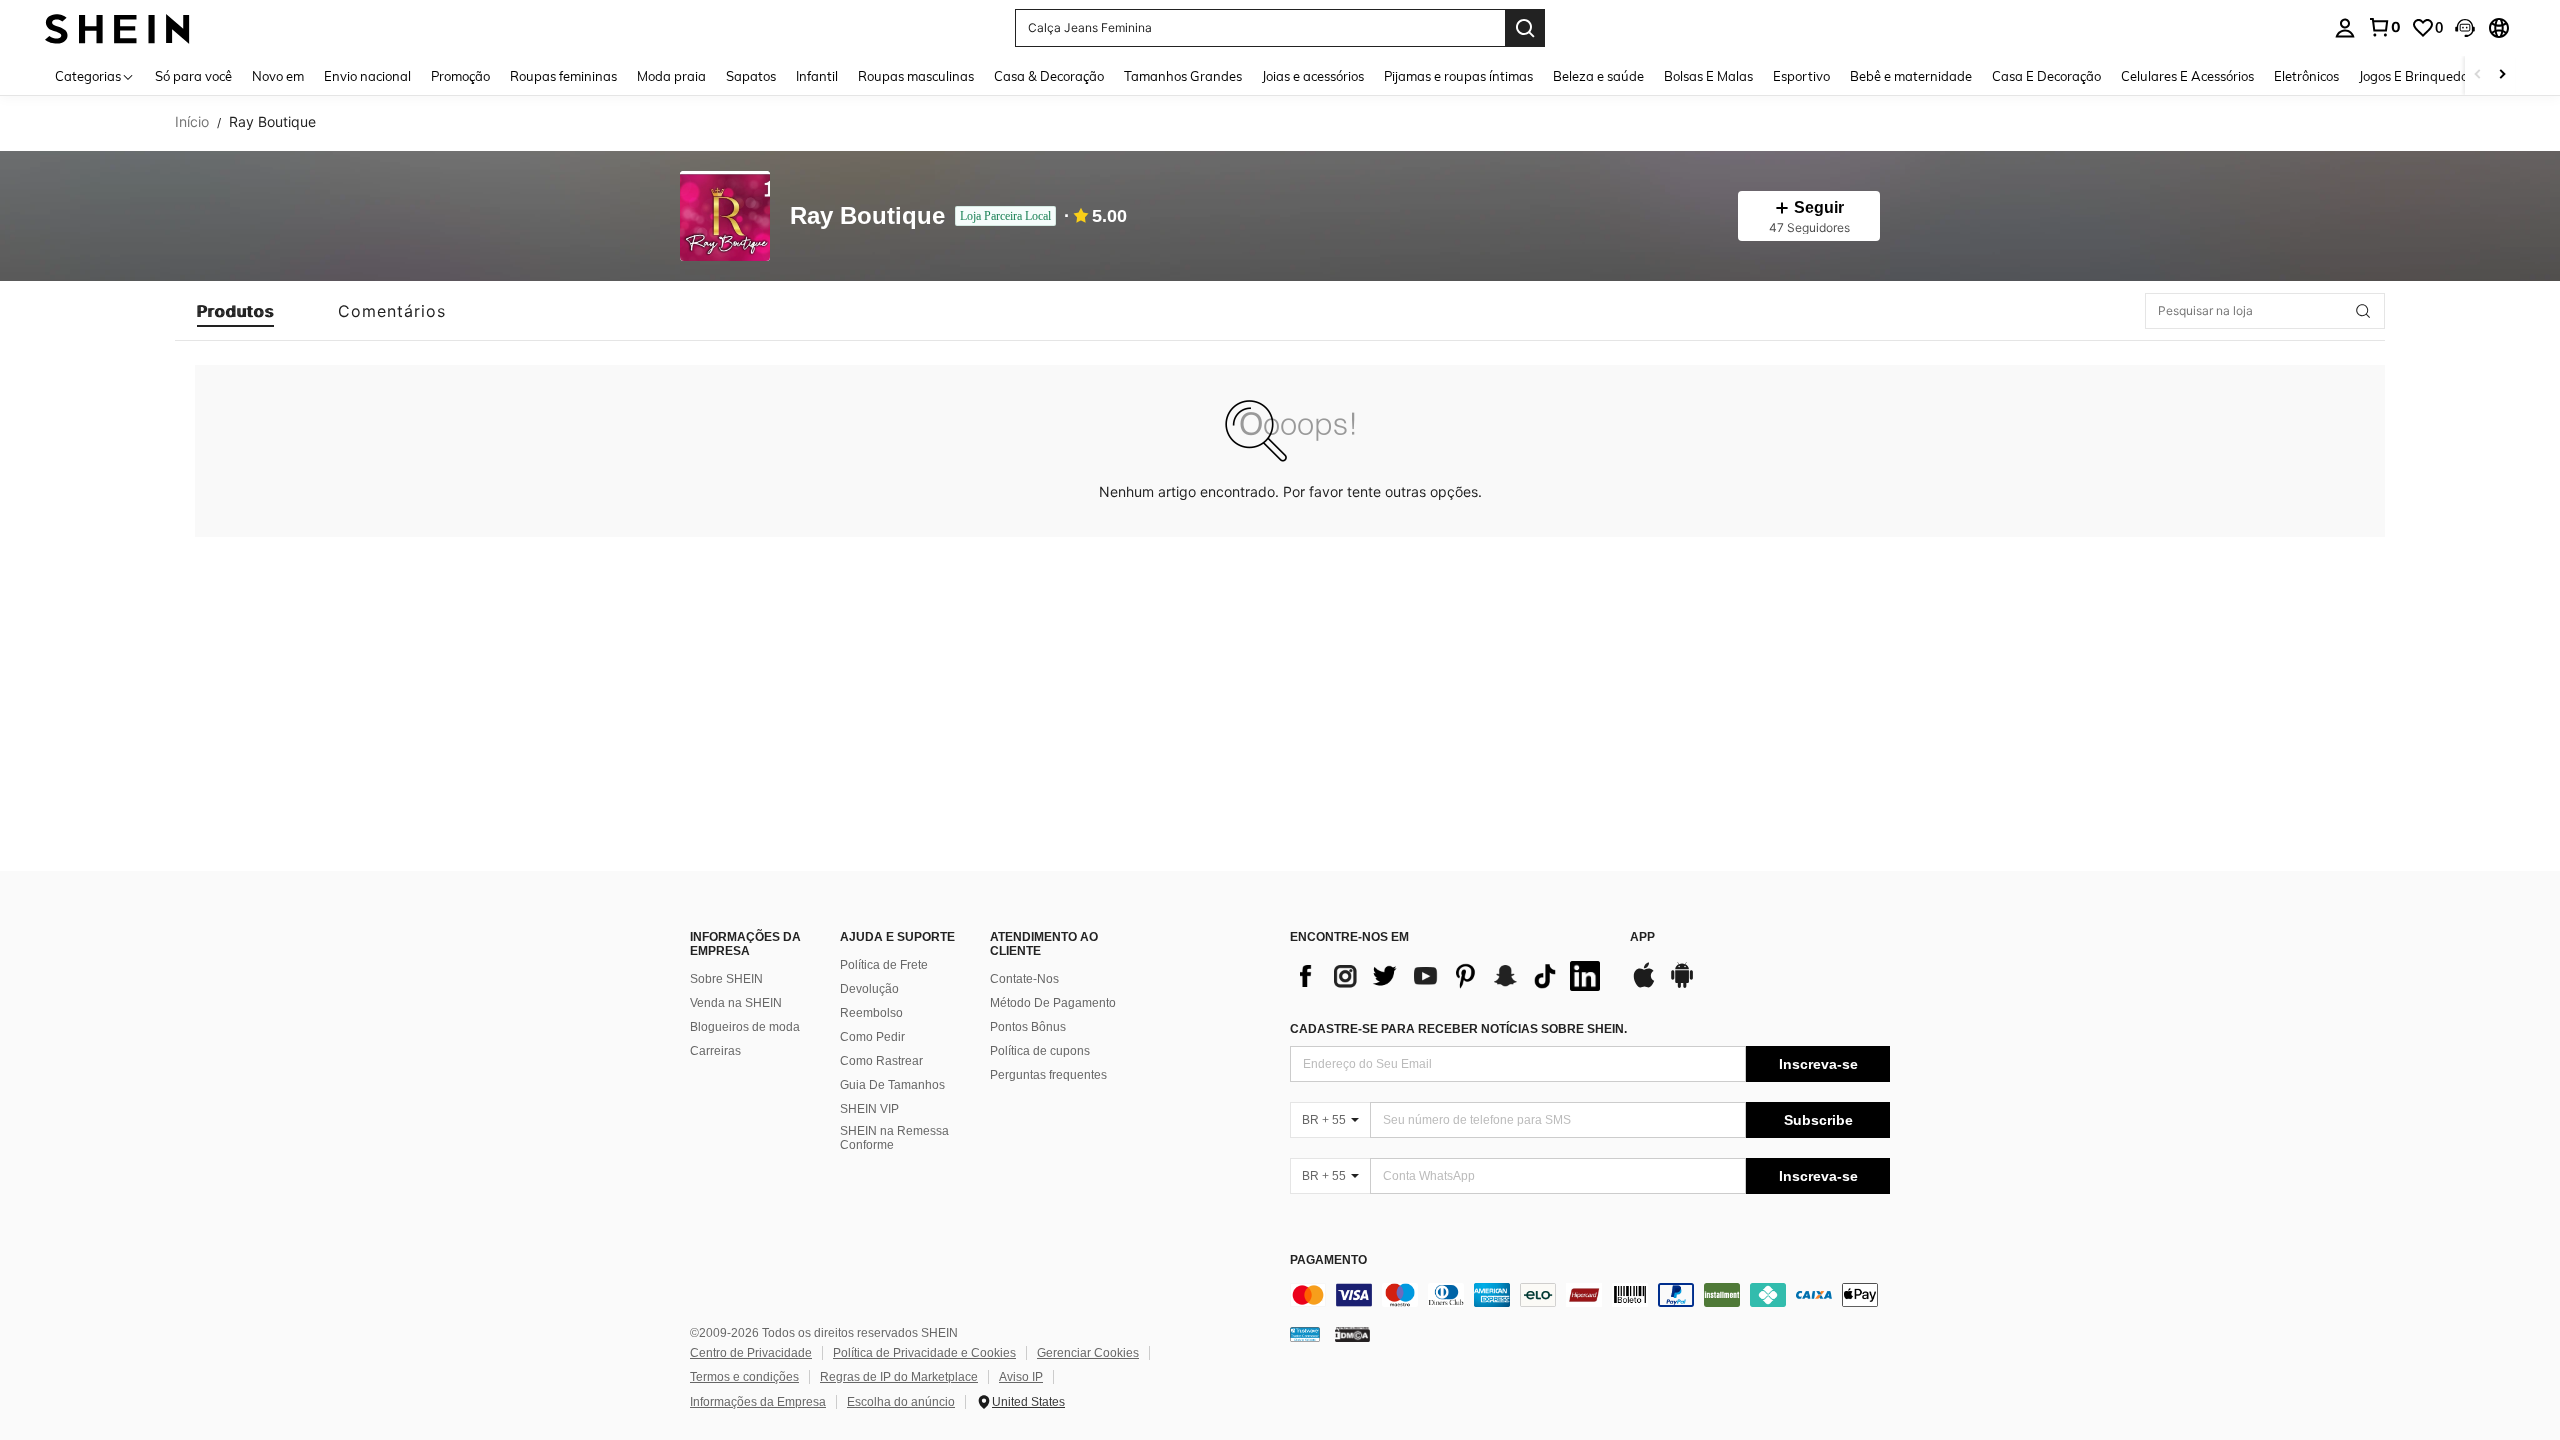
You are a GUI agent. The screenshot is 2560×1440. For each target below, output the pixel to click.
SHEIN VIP (869, 1109)
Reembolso (871, 1013)
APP (1642, 937)
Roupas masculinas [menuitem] (916, 76)
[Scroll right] (2502, 75)
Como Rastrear (881, 1061)
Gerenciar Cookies (1088, 1353)
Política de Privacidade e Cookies (924, 1353)
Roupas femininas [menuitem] (563, 76)
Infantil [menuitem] (817, 76)
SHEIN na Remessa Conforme (894, 1138)
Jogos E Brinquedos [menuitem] (2416, 76)
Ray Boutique (867, 216)
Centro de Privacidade (751, 1353)
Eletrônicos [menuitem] (2306, 76)
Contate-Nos (1024, 979)
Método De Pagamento (1053, 1003)
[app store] (1644, 985)
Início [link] (192, 122)
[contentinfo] (1590, 1295)
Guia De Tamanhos (892, 1085)
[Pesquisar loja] (2363, 311)
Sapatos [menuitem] (751, 76)
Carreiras (715, 1051)
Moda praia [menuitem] (671, 76)
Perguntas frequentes (1048, 1075)
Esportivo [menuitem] (1801, 76)
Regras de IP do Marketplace (899, 1377)
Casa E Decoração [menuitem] (2046, 76)
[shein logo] (117, 27)
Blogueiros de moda (745, 1027)
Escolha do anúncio (901, 1402)
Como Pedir (872, 1037)
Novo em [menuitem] (278, 76)
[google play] (1682, 985)
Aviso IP (1021, 1377)
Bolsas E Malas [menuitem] (1708, 76)
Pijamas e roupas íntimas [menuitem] (1458, 76)
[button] (2465, 28)
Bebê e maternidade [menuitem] (1911, 76)
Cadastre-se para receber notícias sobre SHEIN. (1458, 1029)
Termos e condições (744, 1377)
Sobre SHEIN (726, 979)
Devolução (869, 989)
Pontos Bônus (1028, 1027)
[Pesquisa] (1525, 28)
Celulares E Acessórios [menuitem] (2187, 76)
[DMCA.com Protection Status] (1352, 1334)
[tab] (235, 311)
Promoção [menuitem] (460, 76)
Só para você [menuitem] (193, 76)
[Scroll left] (2478, 75)
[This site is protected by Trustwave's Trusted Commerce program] (1305, 1334)
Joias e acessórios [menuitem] (1313, 76)
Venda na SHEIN (736, 1003)
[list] (1450, 976)
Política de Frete (884, 965)
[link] (2384, 27)
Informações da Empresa (758, 1402)
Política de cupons (1040, 1051)
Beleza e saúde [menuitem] (1598, 76)
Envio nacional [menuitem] (367, 76)
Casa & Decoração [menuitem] (1049, 76)
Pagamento (1328, 1260)
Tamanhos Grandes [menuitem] (1183, 76)
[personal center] (2345, 28)
